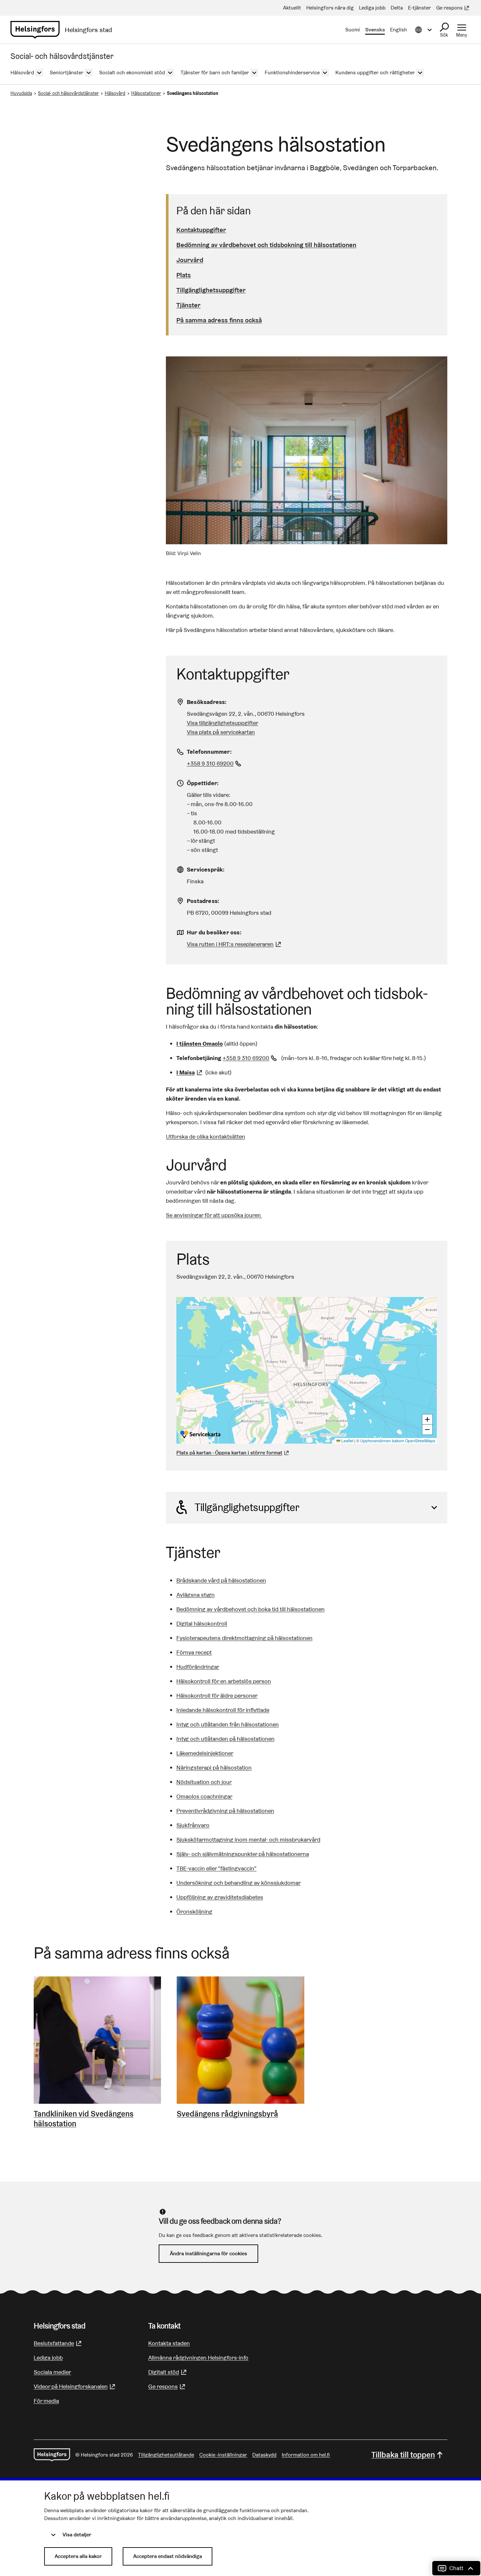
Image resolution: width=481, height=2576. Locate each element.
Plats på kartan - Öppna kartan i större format (229, 1453)
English (399, 30)
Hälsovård (115, 93)
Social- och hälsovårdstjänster (68, 93)
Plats (184, 275)
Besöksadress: (207, 702)
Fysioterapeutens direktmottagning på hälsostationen (244, 1638)
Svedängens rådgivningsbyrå (227, 2114)
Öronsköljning (194, 1911)
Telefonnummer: (209, 752)
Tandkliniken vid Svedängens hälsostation (84, 2119)
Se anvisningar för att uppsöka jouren (214, 1215)
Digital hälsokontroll (202, 1623)
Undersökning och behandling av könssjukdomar (239, 1883)
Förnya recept (194, 1652)
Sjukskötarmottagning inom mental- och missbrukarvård (248, 1839)
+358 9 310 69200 (215, 763)
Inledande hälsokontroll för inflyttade (223, 1710)
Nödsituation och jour (204, 1782)
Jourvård (190, 260)
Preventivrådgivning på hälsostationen (225, 1811)
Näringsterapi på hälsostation (214, 1767)
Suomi (353, 30)
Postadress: (203, 901)
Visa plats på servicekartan (221, 732)
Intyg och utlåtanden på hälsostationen (225, 1739)
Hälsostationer (146, 93)
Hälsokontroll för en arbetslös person (224, 1681)
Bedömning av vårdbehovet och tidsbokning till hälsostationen (266, 245)
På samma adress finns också (219, 320)
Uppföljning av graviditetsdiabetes (220, 1897)
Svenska (375, 30)
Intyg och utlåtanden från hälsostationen (228, 1724)
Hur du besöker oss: (214, 932)
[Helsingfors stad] (52, 2455)
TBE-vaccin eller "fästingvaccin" (216, 1868)
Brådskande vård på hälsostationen (221, 1580)
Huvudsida (21, 93)
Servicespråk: (206, 869)
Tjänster (188, 305)
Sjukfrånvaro (193, 1825)
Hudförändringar (198, 1667)
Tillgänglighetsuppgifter (211, 290)
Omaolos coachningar (204, 1796)
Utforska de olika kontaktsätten (205, 1136)
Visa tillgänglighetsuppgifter (223, 723)
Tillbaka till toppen (403, 2455)
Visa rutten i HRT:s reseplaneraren (230, 944)
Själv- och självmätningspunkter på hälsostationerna (243, 1854)
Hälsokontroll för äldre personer (217, 1695)
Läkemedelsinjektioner (205, 1753)
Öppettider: (203, 783)
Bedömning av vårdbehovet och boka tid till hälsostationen (250, 1609)
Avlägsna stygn (196, 1595)
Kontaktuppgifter (201, 230)
